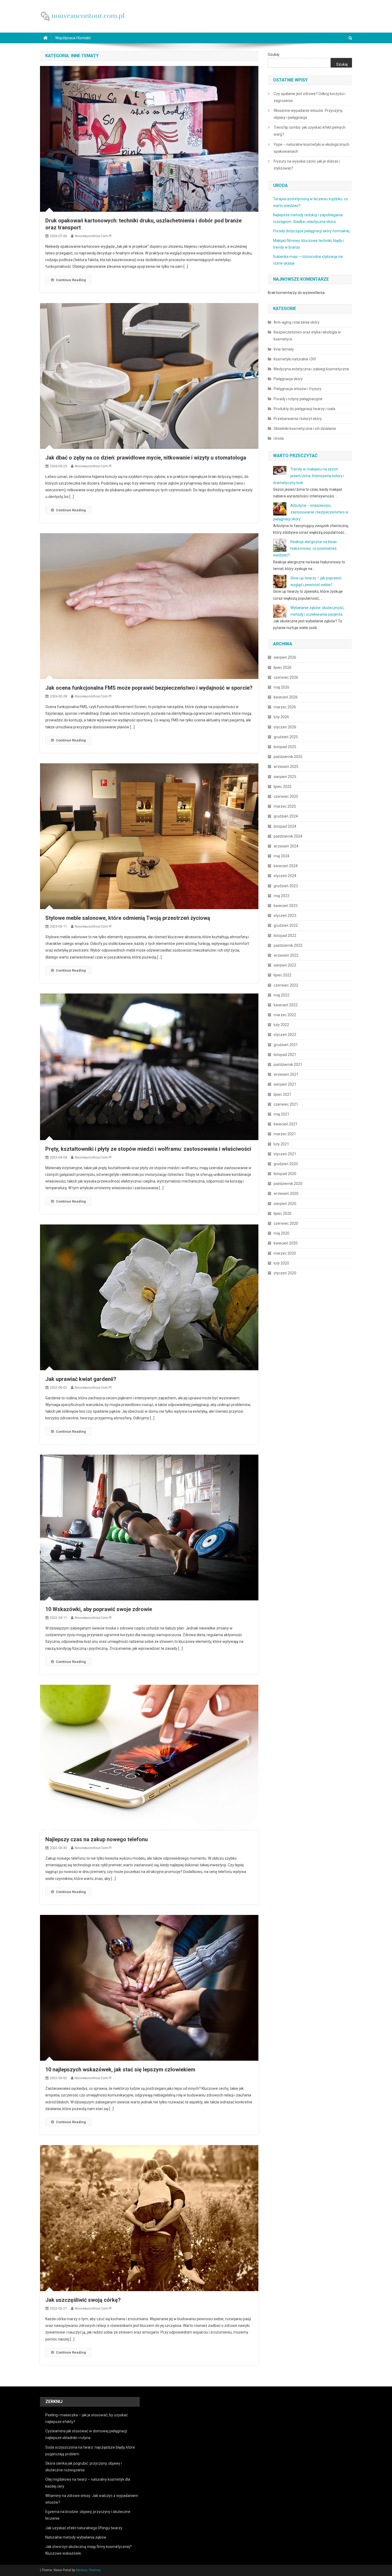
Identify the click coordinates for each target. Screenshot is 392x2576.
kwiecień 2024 (286, 866)
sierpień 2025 (285, 777)
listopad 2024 (285, 826)
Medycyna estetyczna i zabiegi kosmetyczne (311, 369)
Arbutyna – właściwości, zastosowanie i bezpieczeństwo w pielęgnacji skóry (311, 512)
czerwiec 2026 (286, 677)
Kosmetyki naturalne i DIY (295, 359)
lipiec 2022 (283, 975)
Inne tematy (284, 349)
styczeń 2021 (285, 1154)
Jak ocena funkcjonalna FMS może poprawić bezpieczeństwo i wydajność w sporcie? (149, 688)
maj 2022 (281, 995)
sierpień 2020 (285, 1204)
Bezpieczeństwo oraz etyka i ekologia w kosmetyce (307, 336)
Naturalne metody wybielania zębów (76, 2537)
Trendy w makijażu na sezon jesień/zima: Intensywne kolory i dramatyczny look (309, 476)
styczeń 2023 (285, 916)
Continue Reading (71, 280)
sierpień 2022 (285, 965)
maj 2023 (281, 896)
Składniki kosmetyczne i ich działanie (305, 429)
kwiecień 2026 (286, 697)
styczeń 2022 (285, 1035)
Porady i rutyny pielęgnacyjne (298, 399)
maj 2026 (281, 687)
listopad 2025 (285, 747)
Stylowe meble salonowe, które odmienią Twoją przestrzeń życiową (128, 918)
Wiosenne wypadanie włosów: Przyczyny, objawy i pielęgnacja (308, 114)
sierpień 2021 (285, 1084)
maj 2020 (281, 1233)
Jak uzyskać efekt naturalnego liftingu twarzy (84, 2528)
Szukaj (273, 54)
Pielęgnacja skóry (288, 379)
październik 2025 (288, 757)
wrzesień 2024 (286, 846)
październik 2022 (288, 945)
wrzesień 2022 (286, 955)
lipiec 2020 (283, 1214)
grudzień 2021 (286, 1045)
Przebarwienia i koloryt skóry (298, 419)
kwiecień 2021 (286, 1124)
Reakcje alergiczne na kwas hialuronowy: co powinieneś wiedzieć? (305, 548)
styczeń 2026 (285, 727)
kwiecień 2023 (286, 906)
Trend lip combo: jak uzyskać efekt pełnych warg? (310, 131)
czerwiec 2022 (286, 985)
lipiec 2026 (283, 667)
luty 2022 (281, 1025)
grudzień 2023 (286, 886)
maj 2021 (281, 1114)
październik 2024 (288, 836)
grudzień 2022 (286, 925)
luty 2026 (281, 717)
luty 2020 (281, 1263)
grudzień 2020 (286, 1164)
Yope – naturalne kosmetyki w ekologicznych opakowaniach (311, 148)
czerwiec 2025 (286, 796)
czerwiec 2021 (286, 1104)
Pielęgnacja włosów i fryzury (297, 389)
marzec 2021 (285, 1134)
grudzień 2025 (286, 737)
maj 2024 (281, 856)
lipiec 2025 (283, 787)
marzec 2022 (285, 1015)
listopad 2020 (285, 1174)
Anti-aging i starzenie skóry (297, 322)
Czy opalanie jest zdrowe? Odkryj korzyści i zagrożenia (309, 97)
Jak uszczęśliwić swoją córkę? (83, 2300)
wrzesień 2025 (286, 767)
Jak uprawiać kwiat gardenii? (81, 1379)
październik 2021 (288, 1065)
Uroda (279, 438)
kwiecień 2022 (286, 1005)
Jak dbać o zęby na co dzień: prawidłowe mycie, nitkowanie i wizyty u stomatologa (146, 458)
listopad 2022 (285, 936)
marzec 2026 (285, 707)
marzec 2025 (285, 806)
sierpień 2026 (285, 657)
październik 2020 (288, 1184)
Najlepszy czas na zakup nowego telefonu (97, 1839)
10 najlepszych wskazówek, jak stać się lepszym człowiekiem (120, 2070)
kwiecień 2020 (286, 1243)
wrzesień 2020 (286, 1193)
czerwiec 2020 (286, 1223)
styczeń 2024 (285, 876)
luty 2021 (281, 1144)
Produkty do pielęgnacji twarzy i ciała (304, 409)
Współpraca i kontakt (73, 38)
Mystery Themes (88, 2570)
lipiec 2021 (283, 1094)
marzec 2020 (285, 1253)
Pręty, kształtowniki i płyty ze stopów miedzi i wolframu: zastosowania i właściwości (148, 1149)
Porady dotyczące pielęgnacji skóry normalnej (311, 231)
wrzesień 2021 (286, 1074)
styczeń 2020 (285, 1273)
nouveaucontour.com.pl (93, 236)
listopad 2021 (285, 1055)
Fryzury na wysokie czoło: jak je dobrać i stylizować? (307, 165)
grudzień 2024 (286, 816)
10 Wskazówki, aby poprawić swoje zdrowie (99, 1609)
